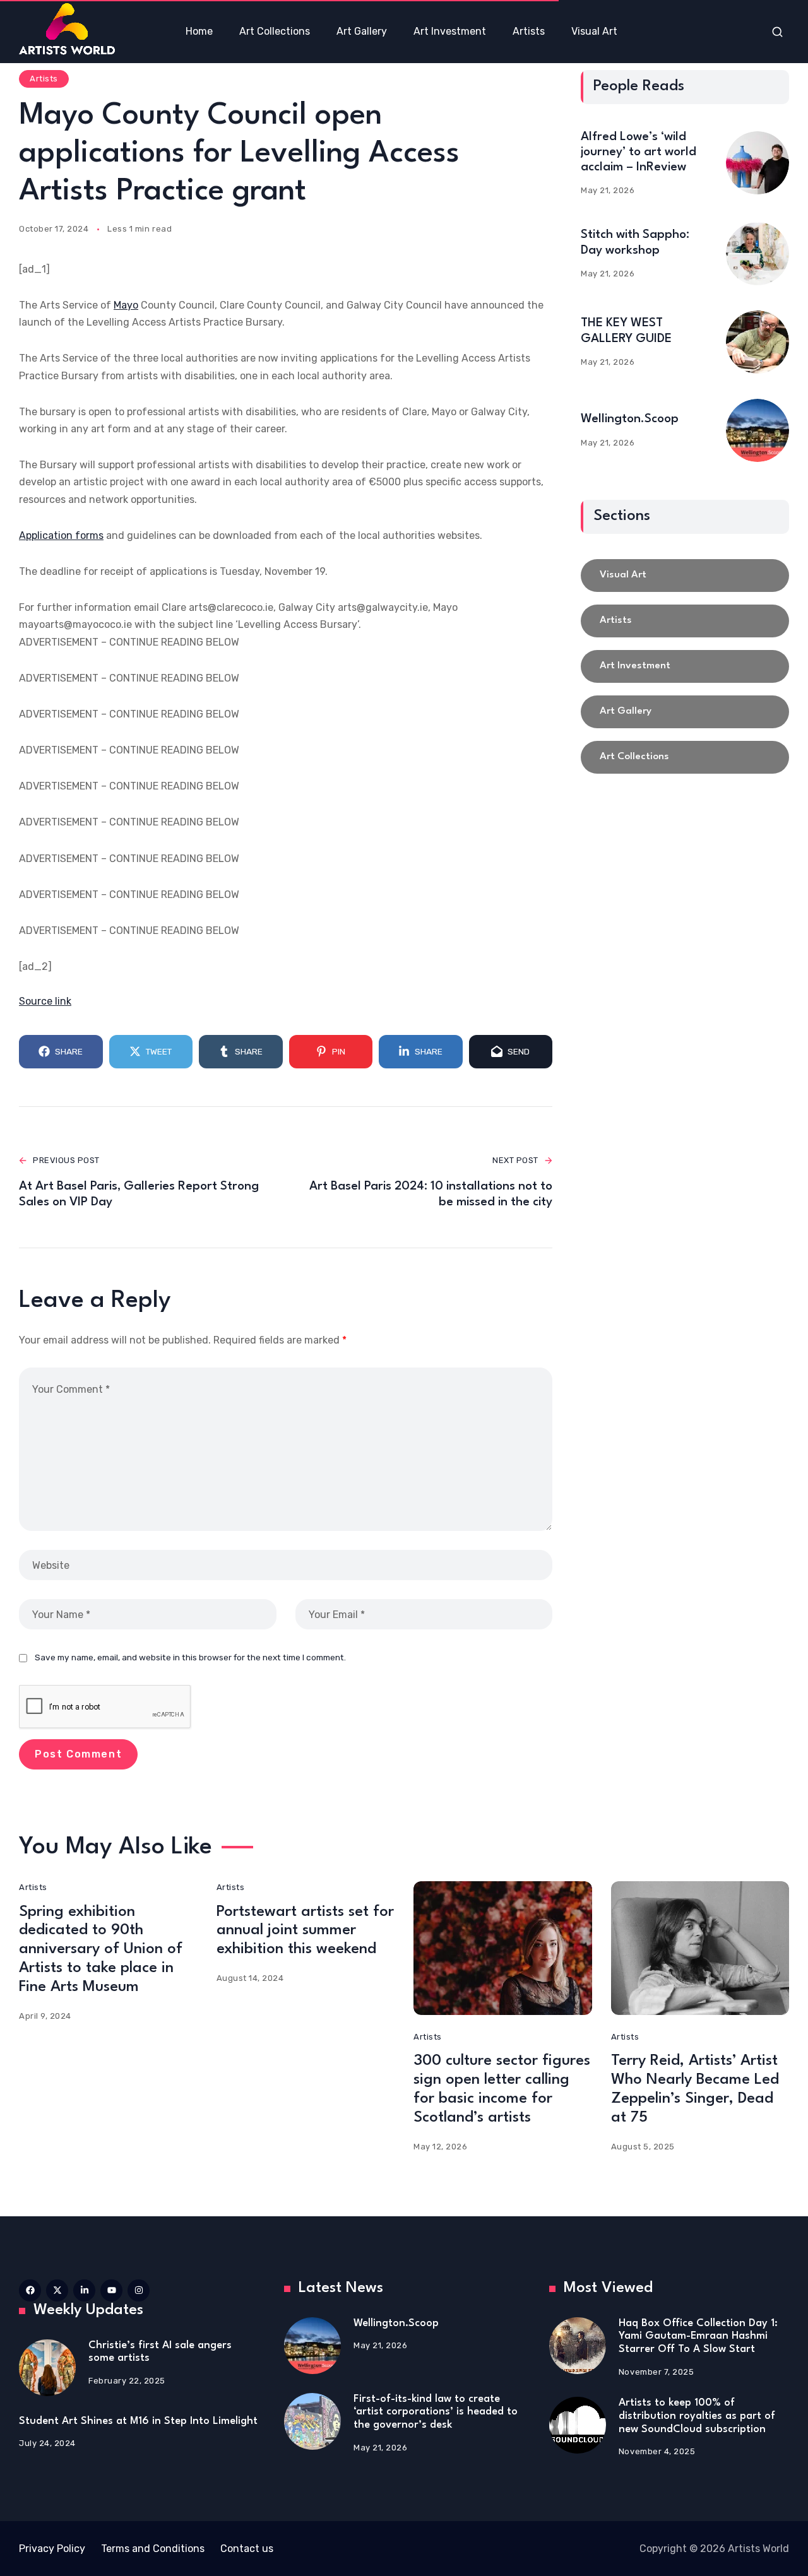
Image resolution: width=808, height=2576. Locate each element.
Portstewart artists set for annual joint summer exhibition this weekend (305, 1931)
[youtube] (111, 2290)
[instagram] (139, 2290)
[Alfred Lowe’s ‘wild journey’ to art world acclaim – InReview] (757, 163)
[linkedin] (84, 2290)
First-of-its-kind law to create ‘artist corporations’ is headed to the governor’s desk (436, 2412)
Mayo (126, 305)
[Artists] (685, 621)
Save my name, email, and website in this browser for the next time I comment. (190, 1657)
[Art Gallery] (685, 712)
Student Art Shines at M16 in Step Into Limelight (138, 2421)
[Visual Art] (685, 576)
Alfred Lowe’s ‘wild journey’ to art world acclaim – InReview (639, 152)
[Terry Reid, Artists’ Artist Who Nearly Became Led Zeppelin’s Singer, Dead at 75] (700, 1948)
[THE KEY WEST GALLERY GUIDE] (757, 342)
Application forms (61, 535)
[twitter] (57, 2290)
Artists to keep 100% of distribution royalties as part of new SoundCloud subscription (697, 2416)
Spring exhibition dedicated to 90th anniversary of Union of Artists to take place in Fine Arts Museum (101, 1950)
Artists (44, 79)
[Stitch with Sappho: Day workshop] (757, 254)
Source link (45, 1001)
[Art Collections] (685, 757)
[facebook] (30, 2290)
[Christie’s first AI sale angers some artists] (47, 2368)
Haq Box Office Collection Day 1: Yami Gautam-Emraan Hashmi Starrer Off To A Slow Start (698, 2336)
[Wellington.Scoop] (757, 430)
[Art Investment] (685, 666)
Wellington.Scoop (630, 419)
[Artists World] (67, 29)
